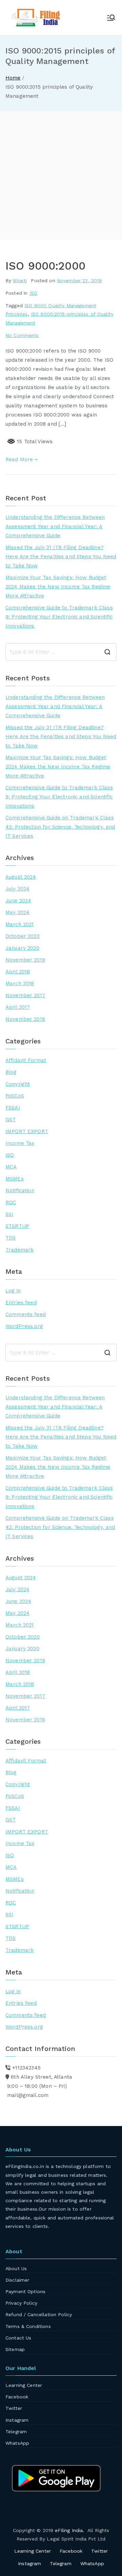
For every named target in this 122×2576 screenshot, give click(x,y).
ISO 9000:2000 (45, 266)
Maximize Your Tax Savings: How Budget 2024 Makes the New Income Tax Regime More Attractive (58, 587)
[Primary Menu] (111, 18)
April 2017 (18, 1007)
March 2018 (20, 984)
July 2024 (17, 889)
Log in (13, 1291)
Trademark (19, 1250)
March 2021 (20, 924)
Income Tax (20, 1143)
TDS (11, 1238)
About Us (16, 2268)
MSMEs (15, 1179)
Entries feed (21, 1303)
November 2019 (25, 960)
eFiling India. (69, 2530)
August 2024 (21, 877)
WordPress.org (24, 1326)
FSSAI (13, 1108)
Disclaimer (17, 2280)
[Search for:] (61, 652)
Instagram (17, 2420)
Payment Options (25, 2291)
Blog (11, 1072)
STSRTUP (17, 1226)
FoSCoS (15, 1096)
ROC (11, 1202)
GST (11, 1120)
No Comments (22, 335)
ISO (33, 293)
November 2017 (25, 995)
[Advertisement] (61, 175)
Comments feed (26, 1314)
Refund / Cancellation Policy (39, 2314)
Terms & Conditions (28, 2326)
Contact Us (18, 2338)
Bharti (20, 280)
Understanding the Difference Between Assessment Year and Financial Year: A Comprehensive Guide (55, 526)
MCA (11, 1167)
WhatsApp (17, 2443)
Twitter (14, 2408)
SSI (9, 1214)
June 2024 (18, 901)
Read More (19, 459)
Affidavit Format (26, 1060)
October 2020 (23, 936)
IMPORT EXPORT (27, 1131)
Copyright (18, 1084)
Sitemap (15, 2349)
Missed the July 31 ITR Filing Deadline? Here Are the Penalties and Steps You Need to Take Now (61, 557)
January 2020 (22, 948)
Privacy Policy (21, 2303)
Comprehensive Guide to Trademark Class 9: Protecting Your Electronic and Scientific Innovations (59, 617)
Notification (20, 1191)
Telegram (16, 2432)
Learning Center (24, 2385)
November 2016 (25, 1019)
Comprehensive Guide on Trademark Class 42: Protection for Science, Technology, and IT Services (60, 827)
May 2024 (17, 912)
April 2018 (18, 972)
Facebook (17, 2397)
